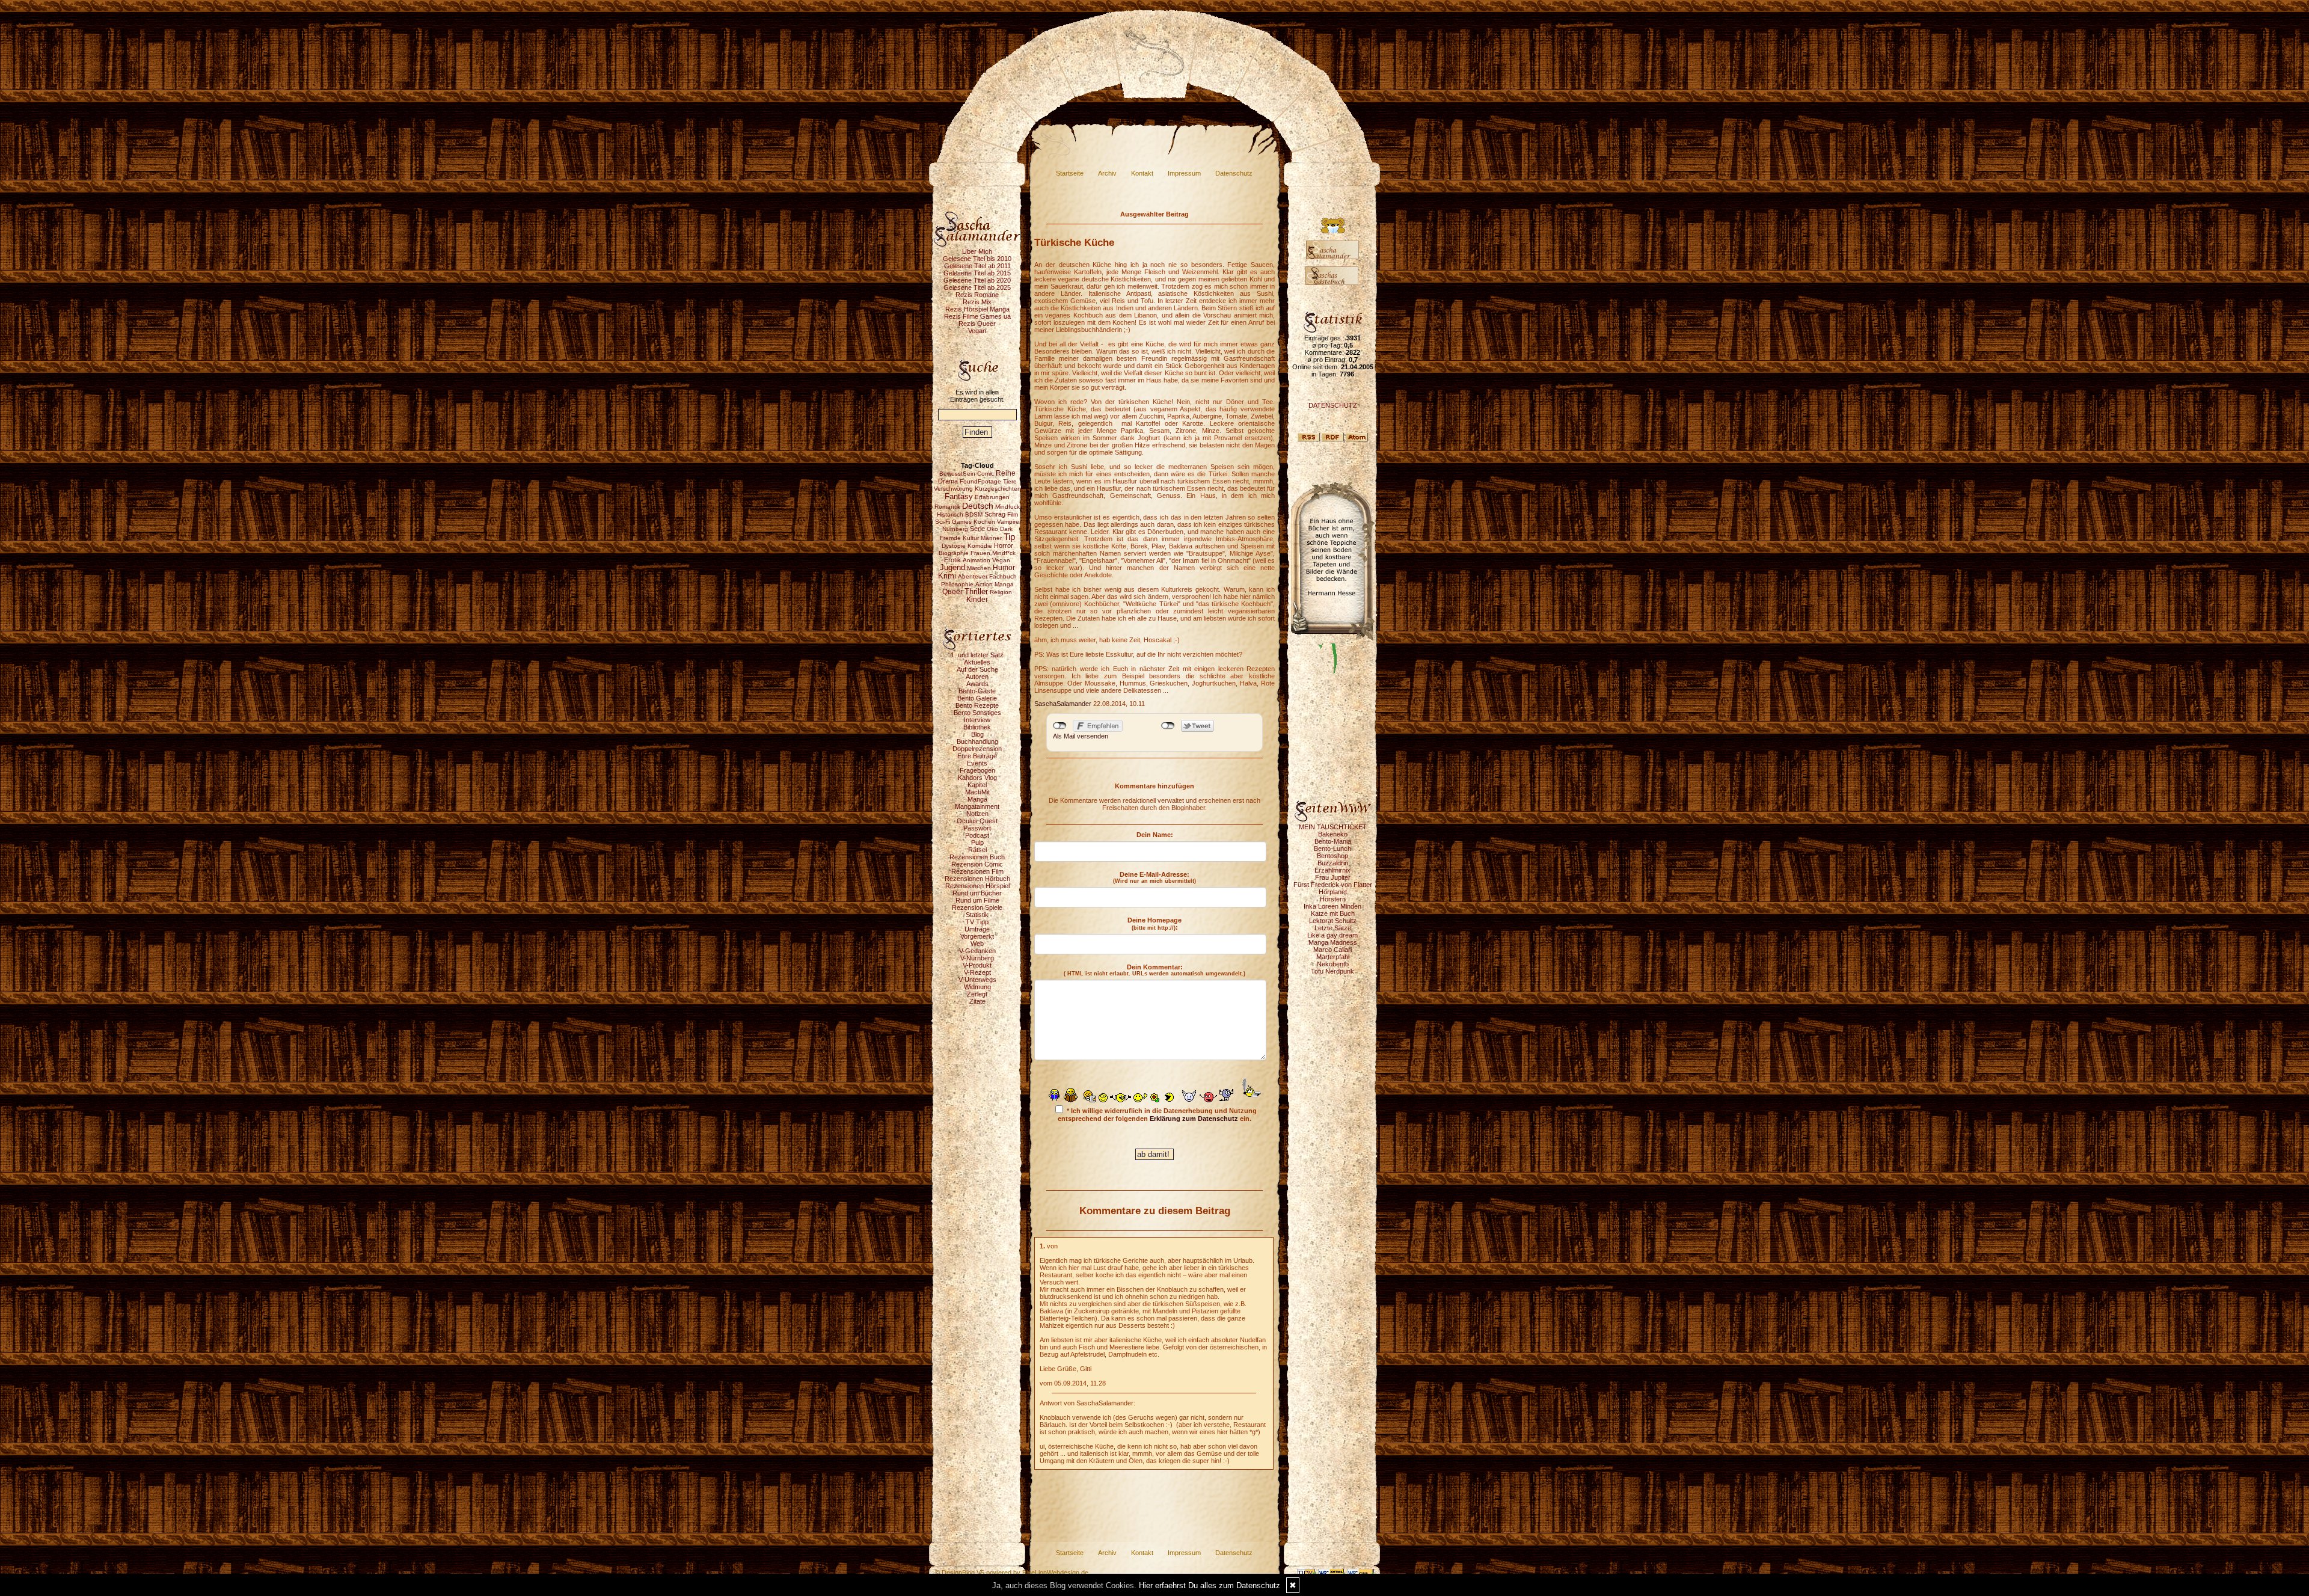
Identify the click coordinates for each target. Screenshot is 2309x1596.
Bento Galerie (977, 698)
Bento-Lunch (1332, 849)
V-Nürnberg (977, 958)
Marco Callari (1332, 950)
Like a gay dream (1332, 935)
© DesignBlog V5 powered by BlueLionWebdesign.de (1012, 1573)
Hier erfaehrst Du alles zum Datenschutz (1210, 1585)
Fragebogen (977, 770)
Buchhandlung (977, 741)
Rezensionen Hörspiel (977, 886)
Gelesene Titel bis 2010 (977, 259)
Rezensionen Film (977, 871)
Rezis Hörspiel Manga (977, 309)
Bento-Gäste (977, 691)
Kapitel (977, 785)
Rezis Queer (977, 324)
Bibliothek (977, 727)
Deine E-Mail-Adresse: (1154, 877)
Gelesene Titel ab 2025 (977, 287)
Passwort (977, 828)
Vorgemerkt (977, 936)
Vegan (977, 331)
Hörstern (1333, 899)
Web (977, 944)
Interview (977, 720)
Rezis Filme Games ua (977, 316)
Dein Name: (1155, 835)
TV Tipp (977, 922)
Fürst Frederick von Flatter (1333, 885)
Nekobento (1333, 964)
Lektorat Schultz (1333, 921)
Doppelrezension (977, 749)
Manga (977, 799)
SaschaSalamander (1063, 704)
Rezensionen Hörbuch (977, 879)
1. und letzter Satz (977, 655)
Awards (977, 684)
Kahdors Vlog (977, 778)
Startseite (1070, 173)
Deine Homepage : (1154, 924)
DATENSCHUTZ (1333, 405)
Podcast (977, 835)
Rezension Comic (977, 864)
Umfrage (977, 929)
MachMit (977, 792)
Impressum (1184, 173)
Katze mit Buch (1333, 913)
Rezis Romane (977, 295)
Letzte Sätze (1333, 928)
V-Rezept (977, 972)
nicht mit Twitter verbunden (1168, 726)
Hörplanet (1333, 892)
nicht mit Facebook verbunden (1060, 726)
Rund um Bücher (977, 893)
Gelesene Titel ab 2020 (977, 280)
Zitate (977, 1001)
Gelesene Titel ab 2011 (977, 266)
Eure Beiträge (977, 756)
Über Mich (977, 251)
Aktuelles (977, 662)
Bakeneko (1333, 834)
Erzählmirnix (1332, 870)
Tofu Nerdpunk (1332, 971)
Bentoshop (1332, 856)
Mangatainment (977, 806)
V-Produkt (977, 965)
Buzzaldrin (1333, 863)
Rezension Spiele (977, 907)
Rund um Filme (977, 900)
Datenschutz (1234, 173)
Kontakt (1142, 173)
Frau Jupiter (1333, 877)
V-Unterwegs (977, 980)
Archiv (1107, 173)
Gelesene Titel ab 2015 (977, 273)
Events (977, 763)
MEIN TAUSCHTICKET (1333, 827)
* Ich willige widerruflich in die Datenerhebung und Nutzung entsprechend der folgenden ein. (1157, 1115)
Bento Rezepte (977, 705)
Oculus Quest (977, 821)
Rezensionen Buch (977, 857)
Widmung (977, 987)
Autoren (977, 677)
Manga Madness (1333, 942)
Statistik (977, 915)
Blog (977, 734)
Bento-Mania (1333, 841)
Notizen (977, 814)
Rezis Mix (977, 302)
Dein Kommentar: (1154, 970)
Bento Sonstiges (977, 713)
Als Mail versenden (1081, 736)
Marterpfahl (1333, 957)
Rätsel (977, 850)
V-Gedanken (977, 951)
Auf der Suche (977, 669)
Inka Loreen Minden (1332, 906)
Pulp (977, 843)
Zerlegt (977, 994)
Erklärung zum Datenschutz (1194, 1119)
